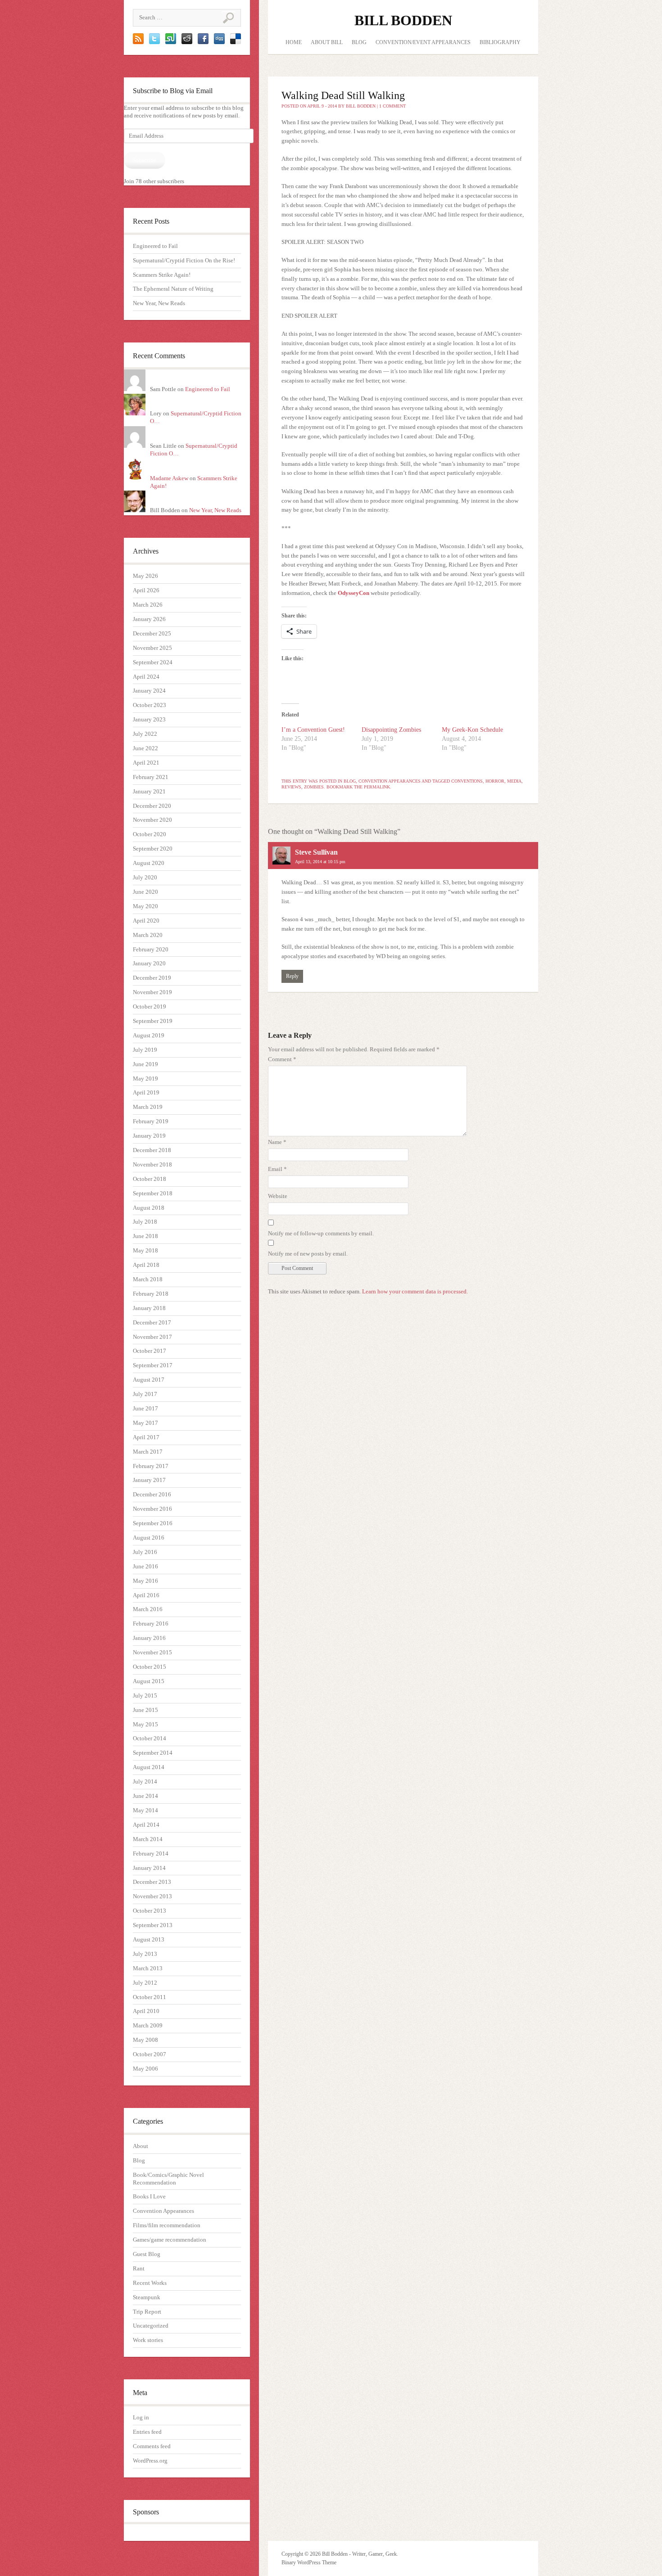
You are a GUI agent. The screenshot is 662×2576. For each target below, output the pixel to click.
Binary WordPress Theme (309, 2562)
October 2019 (150, 1007)
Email (277, 1169)
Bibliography (500, 42)
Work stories (148, 2340)
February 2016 (151, 1624)
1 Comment (392, 106)
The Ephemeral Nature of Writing (173, 289)
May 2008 (145, 2040)
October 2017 (150, 1351)
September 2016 (153, 1523)
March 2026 (148, 605)
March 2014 (148, 1839)
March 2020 (148, 935)
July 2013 (145, 1954)
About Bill (327, 42)
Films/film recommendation (167, 2225)
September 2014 (153, 1753)
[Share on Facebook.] (203, 42)
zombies (314, 787)
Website (278, 1196)
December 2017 (152, 1322)
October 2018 (150, 1179)
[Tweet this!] (154, 42)
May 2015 (145, 1724)
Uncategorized (151, 2326)
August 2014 (149, 1767)
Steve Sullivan (316, 852)
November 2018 (152, 1164)
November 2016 (152, 1509)
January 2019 (149, 1136)
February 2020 (151, 949)
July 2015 (145, 1696)
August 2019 (149, 1035)
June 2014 (145, 1796)
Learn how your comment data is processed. (415, 1291)
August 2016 (149, 1538)
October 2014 (150, 1738)
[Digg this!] (219, 42)
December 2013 (152, 1882)
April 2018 (146, 1265)
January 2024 (149, 691)
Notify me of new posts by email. (308, 1254)
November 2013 (152, 1896)
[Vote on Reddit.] (187, 42)
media (514, 781)
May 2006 (145, 2069)
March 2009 (148, 2025)
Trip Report (147, 2312)
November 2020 (152, 820)
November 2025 (152, 648)
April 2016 (146, 1595)
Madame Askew (169, 478)
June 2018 (145, 1236)
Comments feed (152, 2446)
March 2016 (148, 1609)
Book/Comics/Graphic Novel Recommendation (168, 2179)
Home (294, 42)
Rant (139, 2268)
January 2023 (149, 719)
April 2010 (146, 2011)
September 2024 (153, 662)
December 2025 (152, 633)
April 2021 (146, 763)
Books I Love (149, 2196)
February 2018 (151, 1294)
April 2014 (146, 1825)
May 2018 (145, 1250)
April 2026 (146, 590)
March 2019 (148, 1107)
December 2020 (152, 806)
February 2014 (151, 1853)
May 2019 (145, 1079)
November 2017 (152, 1337)
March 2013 (148, 1968)
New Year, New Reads (159, 303)
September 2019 (153, 1021)
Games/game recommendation (170, 2240)
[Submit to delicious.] (236, 42)
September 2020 (153, 849)
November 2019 (152, 992)
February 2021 (151, 777)
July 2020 (145, 877)
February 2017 (151, 1466)
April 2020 (146, 921)
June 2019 (145, 1064)
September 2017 (153, 1365)
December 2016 (152, 1494)
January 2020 (149, 963)
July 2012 (145, 1983)
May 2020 (145, 906)
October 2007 (150, 2054)
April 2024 (146, 677)
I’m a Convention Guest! (313, 730)
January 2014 (149, 1868)
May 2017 (145, 1423)
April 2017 (146, 1437)
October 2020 (150, 834)
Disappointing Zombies (391, 730)
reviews (291, 787)
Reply (292, 976)
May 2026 (145, 576)
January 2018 (149, 1308)
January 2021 (149, 791)
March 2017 (148, 1452)
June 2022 (145, 748)
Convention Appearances (163, 2211)
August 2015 (149, 1681)
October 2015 (150, 1667)
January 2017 (149, 1480)
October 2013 (150, 1911)
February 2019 (151, 1121)
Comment (282, 1059)
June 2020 (145, 892)
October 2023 (150, 705)
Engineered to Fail (155, 246)
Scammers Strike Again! (162, 275)
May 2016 (145, 1581)
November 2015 (152, 1652)
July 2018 (145, 1222)
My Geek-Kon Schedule (472, 730)
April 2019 (146, 1092)
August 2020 (149, 863)
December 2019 (152, 978)
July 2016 (145, 1552)
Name (277, 1142)
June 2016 (145, 1566)
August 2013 (149, 1939)
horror (495, 781)
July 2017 (145, 1394)
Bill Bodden (403, 20)
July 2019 (145, 1050)
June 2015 (145, 1710)
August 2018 (149, 1208)
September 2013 (153, 1925)
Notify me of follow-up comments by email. (321, 1233)
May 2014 (145, 1810)
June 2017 (145, 1408)
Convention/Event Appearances (423, 42)
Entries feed (147, 2432)
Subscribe (144, 160)
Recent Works (150, 2283)
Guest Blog (147, 2254)
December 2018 (152, 1150)
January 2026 (149, 619)
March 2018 (148, 1279)
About (141, 2146)
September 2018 (153, 1193)
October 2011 (150, 1997)
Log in (141, 2417)
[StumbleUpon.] (171, 42)
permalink (377, 787)
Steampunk (147, 2297)
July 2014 (145, 1781)
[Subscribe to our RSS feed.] (138, 42)
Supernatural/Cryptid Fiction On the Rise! (184, 260)
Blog (139, 2160)
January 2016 (149, 1638)
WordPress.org (150, 2461)
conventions (467, 781)
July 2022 (145, 734)
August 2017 (149, 1380)
